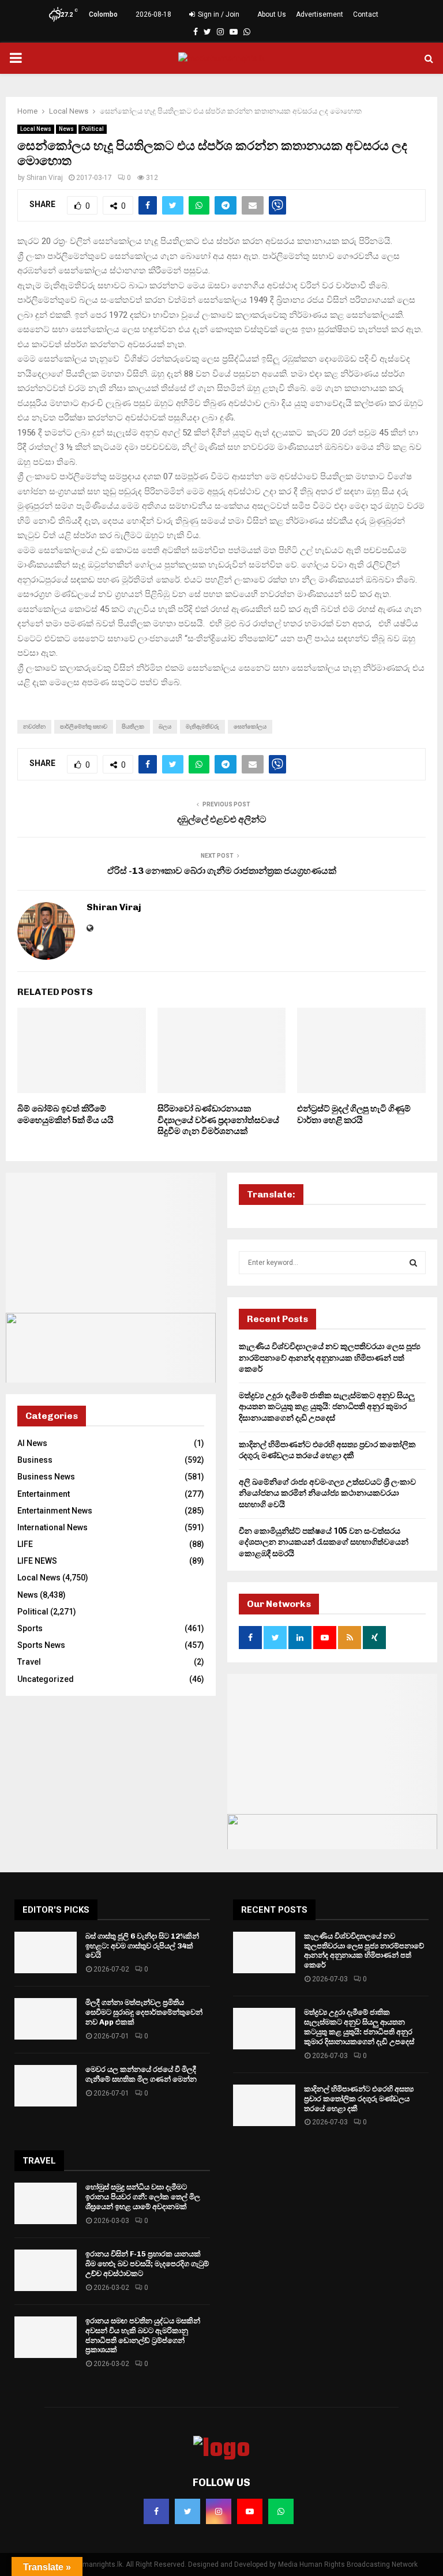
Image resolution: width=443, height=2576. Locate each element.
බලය (165, 726)
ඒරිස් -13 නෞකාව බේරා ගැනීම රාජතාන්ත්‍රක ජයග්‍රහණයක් (222, 871)
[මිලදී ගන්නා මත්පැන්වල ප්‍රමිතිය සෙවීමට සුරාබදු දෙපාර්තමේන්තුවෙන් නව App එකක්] (46, 2019)
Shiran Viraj (45, 178)
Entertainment (44, 1494)
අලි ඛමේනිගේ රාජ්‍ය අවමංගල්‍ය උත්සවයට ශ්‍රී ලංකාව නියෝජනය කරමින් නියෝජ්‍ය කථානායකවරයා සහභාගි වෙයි (327, 1493)
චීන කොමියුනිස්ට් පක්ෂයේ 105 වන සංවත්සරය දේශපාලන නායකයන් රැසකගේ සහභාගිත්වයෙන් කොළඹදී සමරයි (324, 1542)
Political (93, 129)
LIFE (25, 1544)
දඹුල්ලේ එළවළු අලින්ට (222, 819)
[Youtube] (250, 2511)
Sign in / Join (218, 14)
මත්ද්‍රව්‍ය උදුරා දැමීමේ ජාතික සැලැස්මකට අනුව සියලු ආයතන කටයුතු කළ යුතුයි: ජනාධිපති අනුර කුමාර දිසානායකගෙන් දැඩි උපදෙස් (327, 1407)
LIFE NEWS (37, 1561)
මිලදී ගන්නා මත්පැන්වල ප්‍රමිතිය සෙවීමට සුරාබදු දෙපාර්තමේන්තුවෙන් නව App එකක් (144, 2012)
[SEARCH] (413, 1263)
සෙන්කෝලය (250, 726)
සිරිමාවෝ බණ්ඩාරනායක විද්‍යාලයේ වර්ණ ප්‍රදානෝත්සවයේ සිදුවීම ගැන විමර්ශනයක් (218, 1120)
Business (35, 1460)
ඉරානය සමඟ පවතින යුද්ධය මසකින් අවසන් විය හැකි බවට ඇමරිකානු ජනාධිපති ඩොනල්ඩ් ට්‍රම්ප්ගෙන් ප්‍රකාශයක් (143, 2335)
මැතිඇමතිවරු (202, 726)
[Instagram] (219, 2511)
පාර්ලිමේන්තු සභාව (84, 726)
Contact (366, 14)
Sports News (41, 1645)
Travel (29, 1662)
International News (52, 1527)
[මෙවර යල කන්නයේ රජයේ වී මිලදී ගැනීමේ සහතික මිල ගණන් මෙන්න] (46, 2086)
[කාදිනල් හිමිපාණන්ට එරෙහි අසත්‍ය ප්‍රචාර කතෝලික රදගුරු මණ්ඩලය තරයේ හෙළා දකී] (264, 2105)
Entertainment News (55, 1511)
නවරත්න (34, 726)
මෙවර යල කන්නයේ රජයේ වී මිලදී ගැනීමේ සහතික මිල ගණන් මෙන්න (141, 2074)
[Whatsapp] (281, 2511)
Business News (46, 1477)
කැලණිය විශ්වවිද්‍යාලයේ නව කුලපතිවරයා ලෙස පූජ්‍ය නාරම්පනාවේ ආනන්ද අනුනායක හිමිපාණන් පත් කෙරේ (330, 1358)
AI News (32, 1443)
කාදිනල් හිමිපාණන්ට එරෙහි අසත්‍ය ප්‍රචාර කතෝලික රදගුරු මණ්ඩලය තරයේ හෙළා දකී (359, 2099)
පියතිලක (133, 726)
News (66, 129)
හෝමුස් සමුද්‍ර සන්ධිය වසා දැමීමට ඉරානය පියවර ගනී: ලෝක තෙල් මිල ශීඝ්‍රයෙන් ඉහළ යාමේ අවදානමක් (143, 2197)
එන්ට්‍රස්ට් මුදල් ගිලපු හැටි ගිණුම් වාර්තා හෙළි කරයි (354, 1114)
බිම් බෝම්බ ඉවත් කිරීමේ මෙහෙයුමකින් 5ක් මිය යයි (65, 1114)
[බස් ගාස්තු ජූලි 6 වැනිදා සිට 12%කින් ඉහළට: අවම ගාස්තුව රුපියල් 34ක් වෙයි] (46, 1952)
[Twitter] (187, 2511)
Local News (36, 129)
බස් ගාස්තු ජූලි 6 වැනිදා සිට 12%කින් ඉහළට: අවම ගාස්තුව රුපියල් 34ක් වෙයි (142, 1946)
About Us (272, 14)
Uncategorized (46, 1679)
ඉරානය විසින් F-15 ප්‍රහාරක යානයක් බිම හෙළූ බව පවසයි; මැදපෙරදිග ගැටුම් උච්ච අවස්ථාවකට (147, 2264)
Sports (30, 1628)
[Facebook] (156, 2511)
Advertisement (320, 14)
